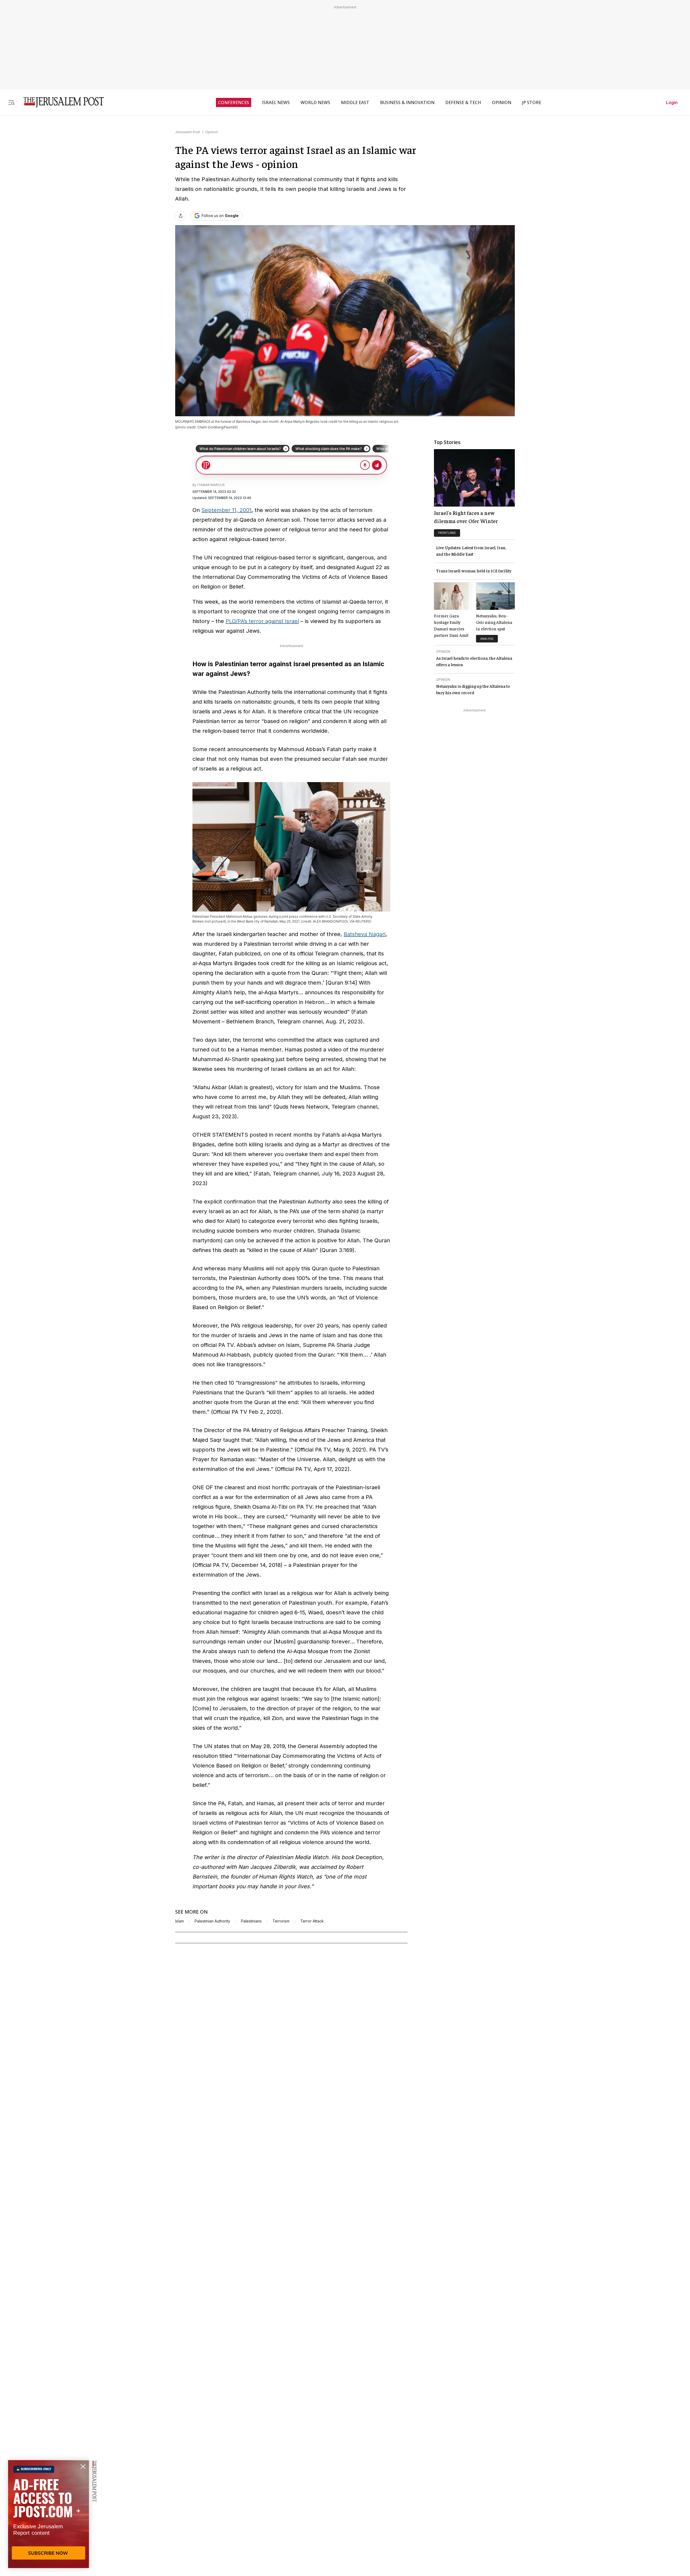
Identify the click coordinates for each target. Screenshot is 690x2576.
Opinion (212, 132)
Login (672, 102)
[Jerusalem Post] (60, 102)
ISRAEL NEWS (276, 102)
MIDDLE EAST (355, 102)
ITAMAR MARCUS (211, 485)
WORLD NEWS (315, 102)
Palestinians (251, 1921)
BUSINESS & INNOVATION (407, 102)
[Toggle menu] (11, 102)
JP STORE (532, 102)
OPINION (502, 102)
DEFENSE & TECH (463, 102)
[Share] (181, 216)
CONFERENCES (234, 102)
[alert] (49, 2514)
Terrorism (281, 1921)
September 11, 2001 (226, 510)
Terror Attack (312, 1921)
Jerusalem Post (188, 132)
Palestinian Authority (212, 1921)
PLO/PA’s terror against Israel (262, 621)
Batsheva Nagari (365, 934)
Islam (180, 1921)
